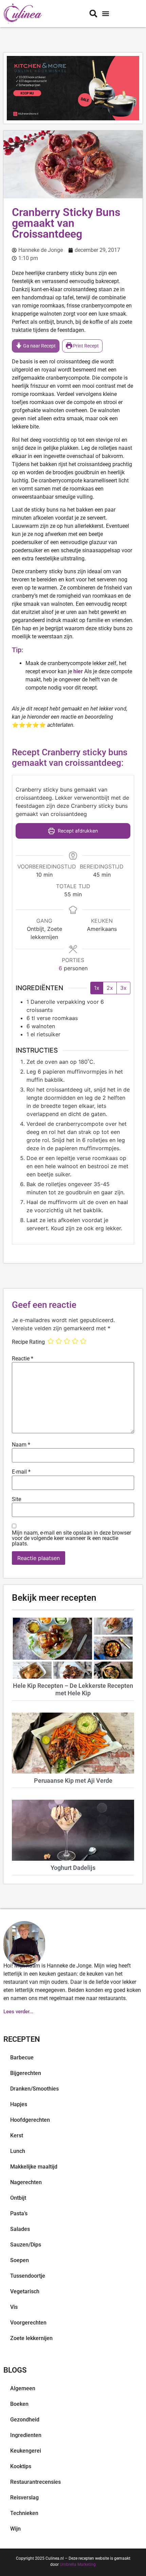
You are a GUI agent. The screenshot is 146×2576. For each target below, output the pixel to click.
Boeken (19, 2404)
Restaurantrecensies (35, 2482)
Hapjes (19, 2104)
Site (16, 1499)
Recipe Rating (28, 1342)
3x (123, 988)
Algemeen (23, 2388)
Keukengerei (26, 2451)
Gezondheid (25, 2420)
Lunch (18, 2151)
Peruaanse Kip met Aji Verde (73, 1781)
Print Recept (85, 346)
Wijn (15, 2529)
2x (110, 988)
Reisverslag (24, 2498)
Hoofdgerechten (30, 2120)
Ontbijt (18, 2198)
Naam (21, 1445)
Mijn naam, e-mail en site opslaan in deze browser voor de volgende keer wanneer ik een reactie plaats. (71, 1538)
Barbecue (22, 2058)
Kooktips (21, 2466)
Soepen (20, 2260)
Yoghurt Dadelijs (73, 1868)
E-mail (21, 1472)
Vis (14, 2307)
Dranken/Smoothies (34, 2089)
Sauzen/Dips (26, 2245)
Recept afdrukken (77, 831)
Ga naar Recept (39, 346)
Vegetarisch (25, 2291)
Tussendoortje (28, 2276)
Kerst (17, 2135)
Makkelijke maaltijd (34, 2167)
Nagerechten (26, 2182)
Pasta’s (19, 2213)
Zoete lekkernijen (31, 2338)
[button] (105, 14)
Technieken (24, 2513)
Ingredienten (26, 2435)
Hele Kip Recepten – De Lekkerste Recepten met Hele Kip (73, 1689)
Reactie (23, 1359)
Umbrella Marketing (78, 2564)
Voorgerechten (28, 2323)
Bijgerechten (26, 2073)
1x (97, 988)
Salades (20, 2229)
